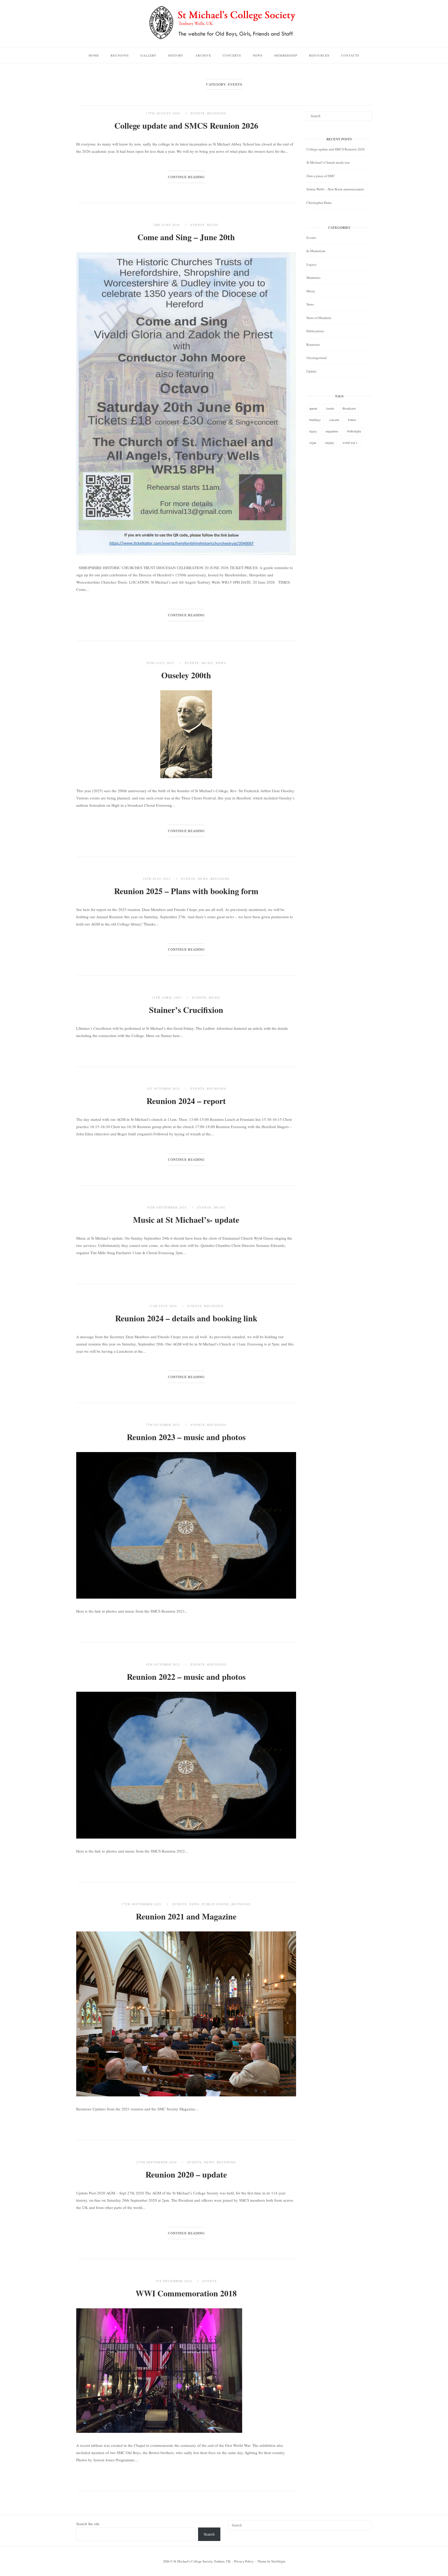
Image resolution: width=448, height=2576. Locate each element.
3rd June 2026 (167, 225)
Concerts (232, 55)
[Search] (366, 114)
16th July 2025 (157, 879)
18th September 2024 (167, 1207)
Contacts (350, 55)
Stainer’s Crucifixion (186, 1010)
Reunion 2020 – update (186, 2174)
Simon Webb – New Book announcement (335, 189)
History (176, 55)
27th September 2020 (157, 2162)
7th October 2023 (164, 1425)
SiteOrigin (278, 2561)
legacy (313, 431)
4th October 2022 (164, 1664)
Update (311, 371)
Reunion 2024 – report (186, 1101)
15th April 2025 (167, 997)
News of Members (319, 318)
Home (94, 55)
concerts (334, 420)
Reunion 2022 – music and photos (186, 1677)
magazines (332, 431)
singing (329, 443)
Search (209, 2534)
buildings (315, 420)
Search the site (88, 2524)
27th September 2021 (142, 1904)
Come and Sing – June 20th (186, 237)
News (258, 55)
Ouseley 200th (186, 675)
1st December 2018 (174, 2281)
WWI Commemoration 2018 (186, 2293)
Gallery (149, 55)
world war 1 (350, 443)
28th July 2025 (161, 663)
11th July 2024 (164, 1306)
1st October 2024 (164, 1088)
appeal (313, 408)
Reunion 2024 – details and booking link (186, 1318)
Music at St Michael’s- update (186, 1220)
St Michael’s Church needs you (328, 162)
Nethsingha (354, 431)
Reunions (120, 55)
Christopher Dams (319, 203)
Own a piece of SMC (321, 176)
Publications (216, 1904)
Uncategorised (317, 358)
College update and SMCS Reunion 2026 (186, 125)
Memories (313, 278)
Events (198, 113)
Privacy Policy (244, 2561)
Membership (286, 55)
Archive (203, 55)
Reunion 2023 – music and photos (186, 1437)
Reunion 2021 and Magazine (186, 1916)
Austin (330, 408)
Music (213, 225)
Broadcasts (349, 408)
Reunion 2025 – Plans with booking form (186, 891)
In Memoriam (316, 251)
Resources (319, 55)
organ (313, 443)
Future (352, 420)
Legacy (312, 264)
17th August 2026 (164, 113)
